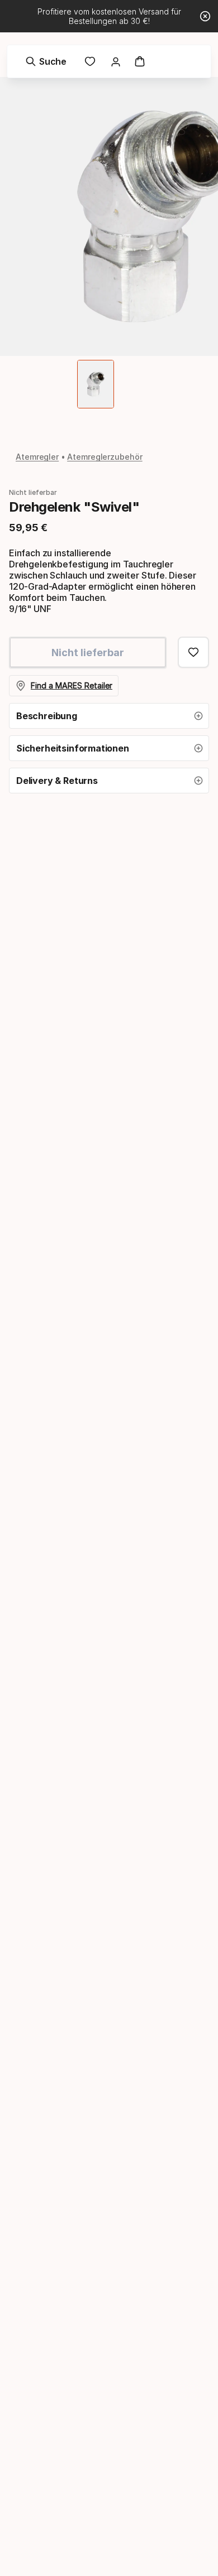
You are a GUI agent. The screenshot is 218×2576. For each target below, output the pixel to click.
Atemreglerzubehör (105, 457)
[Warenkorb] (140, 61)
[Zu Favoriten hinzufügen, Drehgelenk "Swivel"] (193, 652)
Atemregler (37, 457)
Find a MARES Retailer (72, 685)
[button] (109, 716)
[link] (90, 61)
